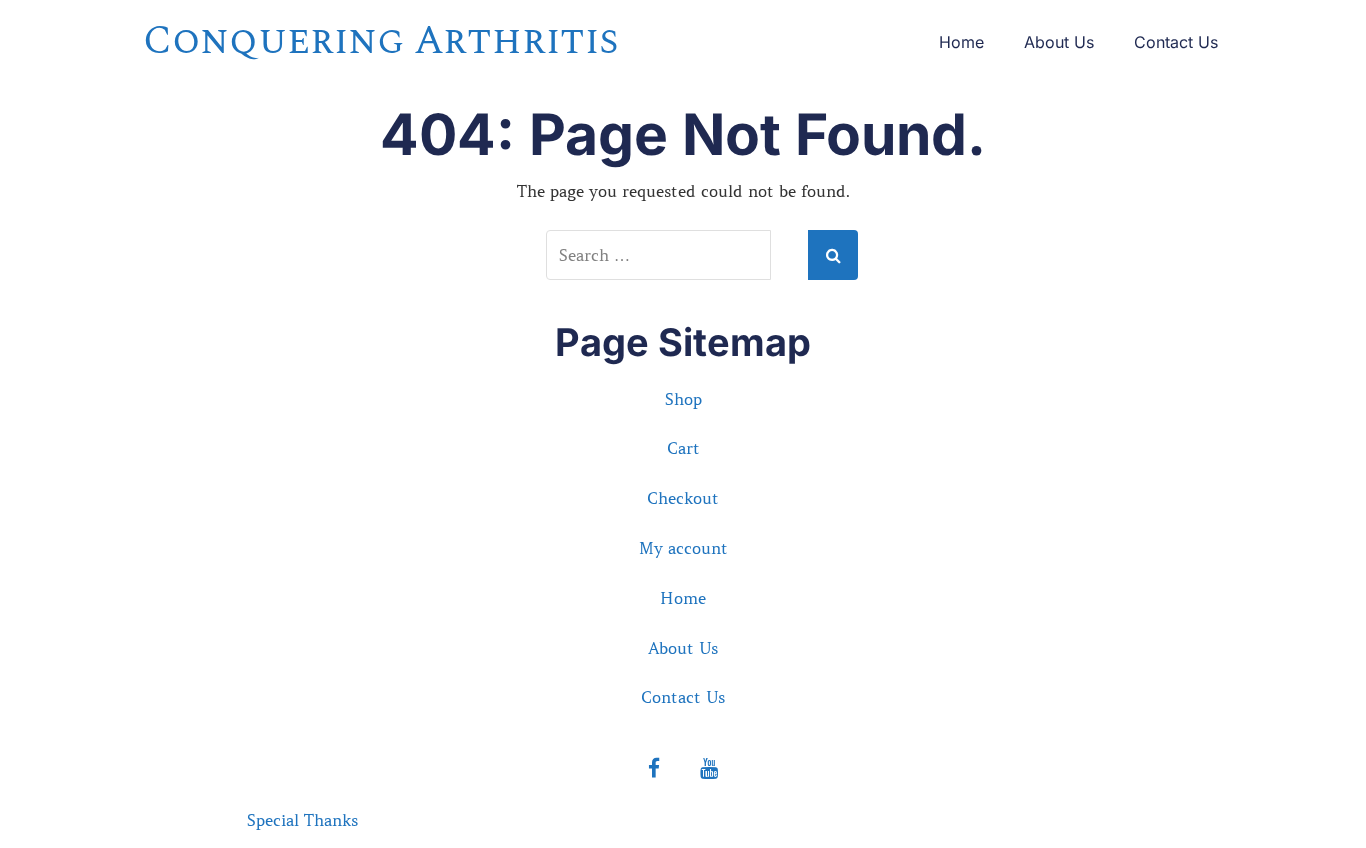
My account (683, 548)
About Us (1059, 42)
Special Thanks (302, 820)
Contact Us (1176, 42)
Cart (683, 448)
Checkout (683, 498)
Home (961, 42)
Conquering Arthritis (381, 41)
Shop (683, 399)
